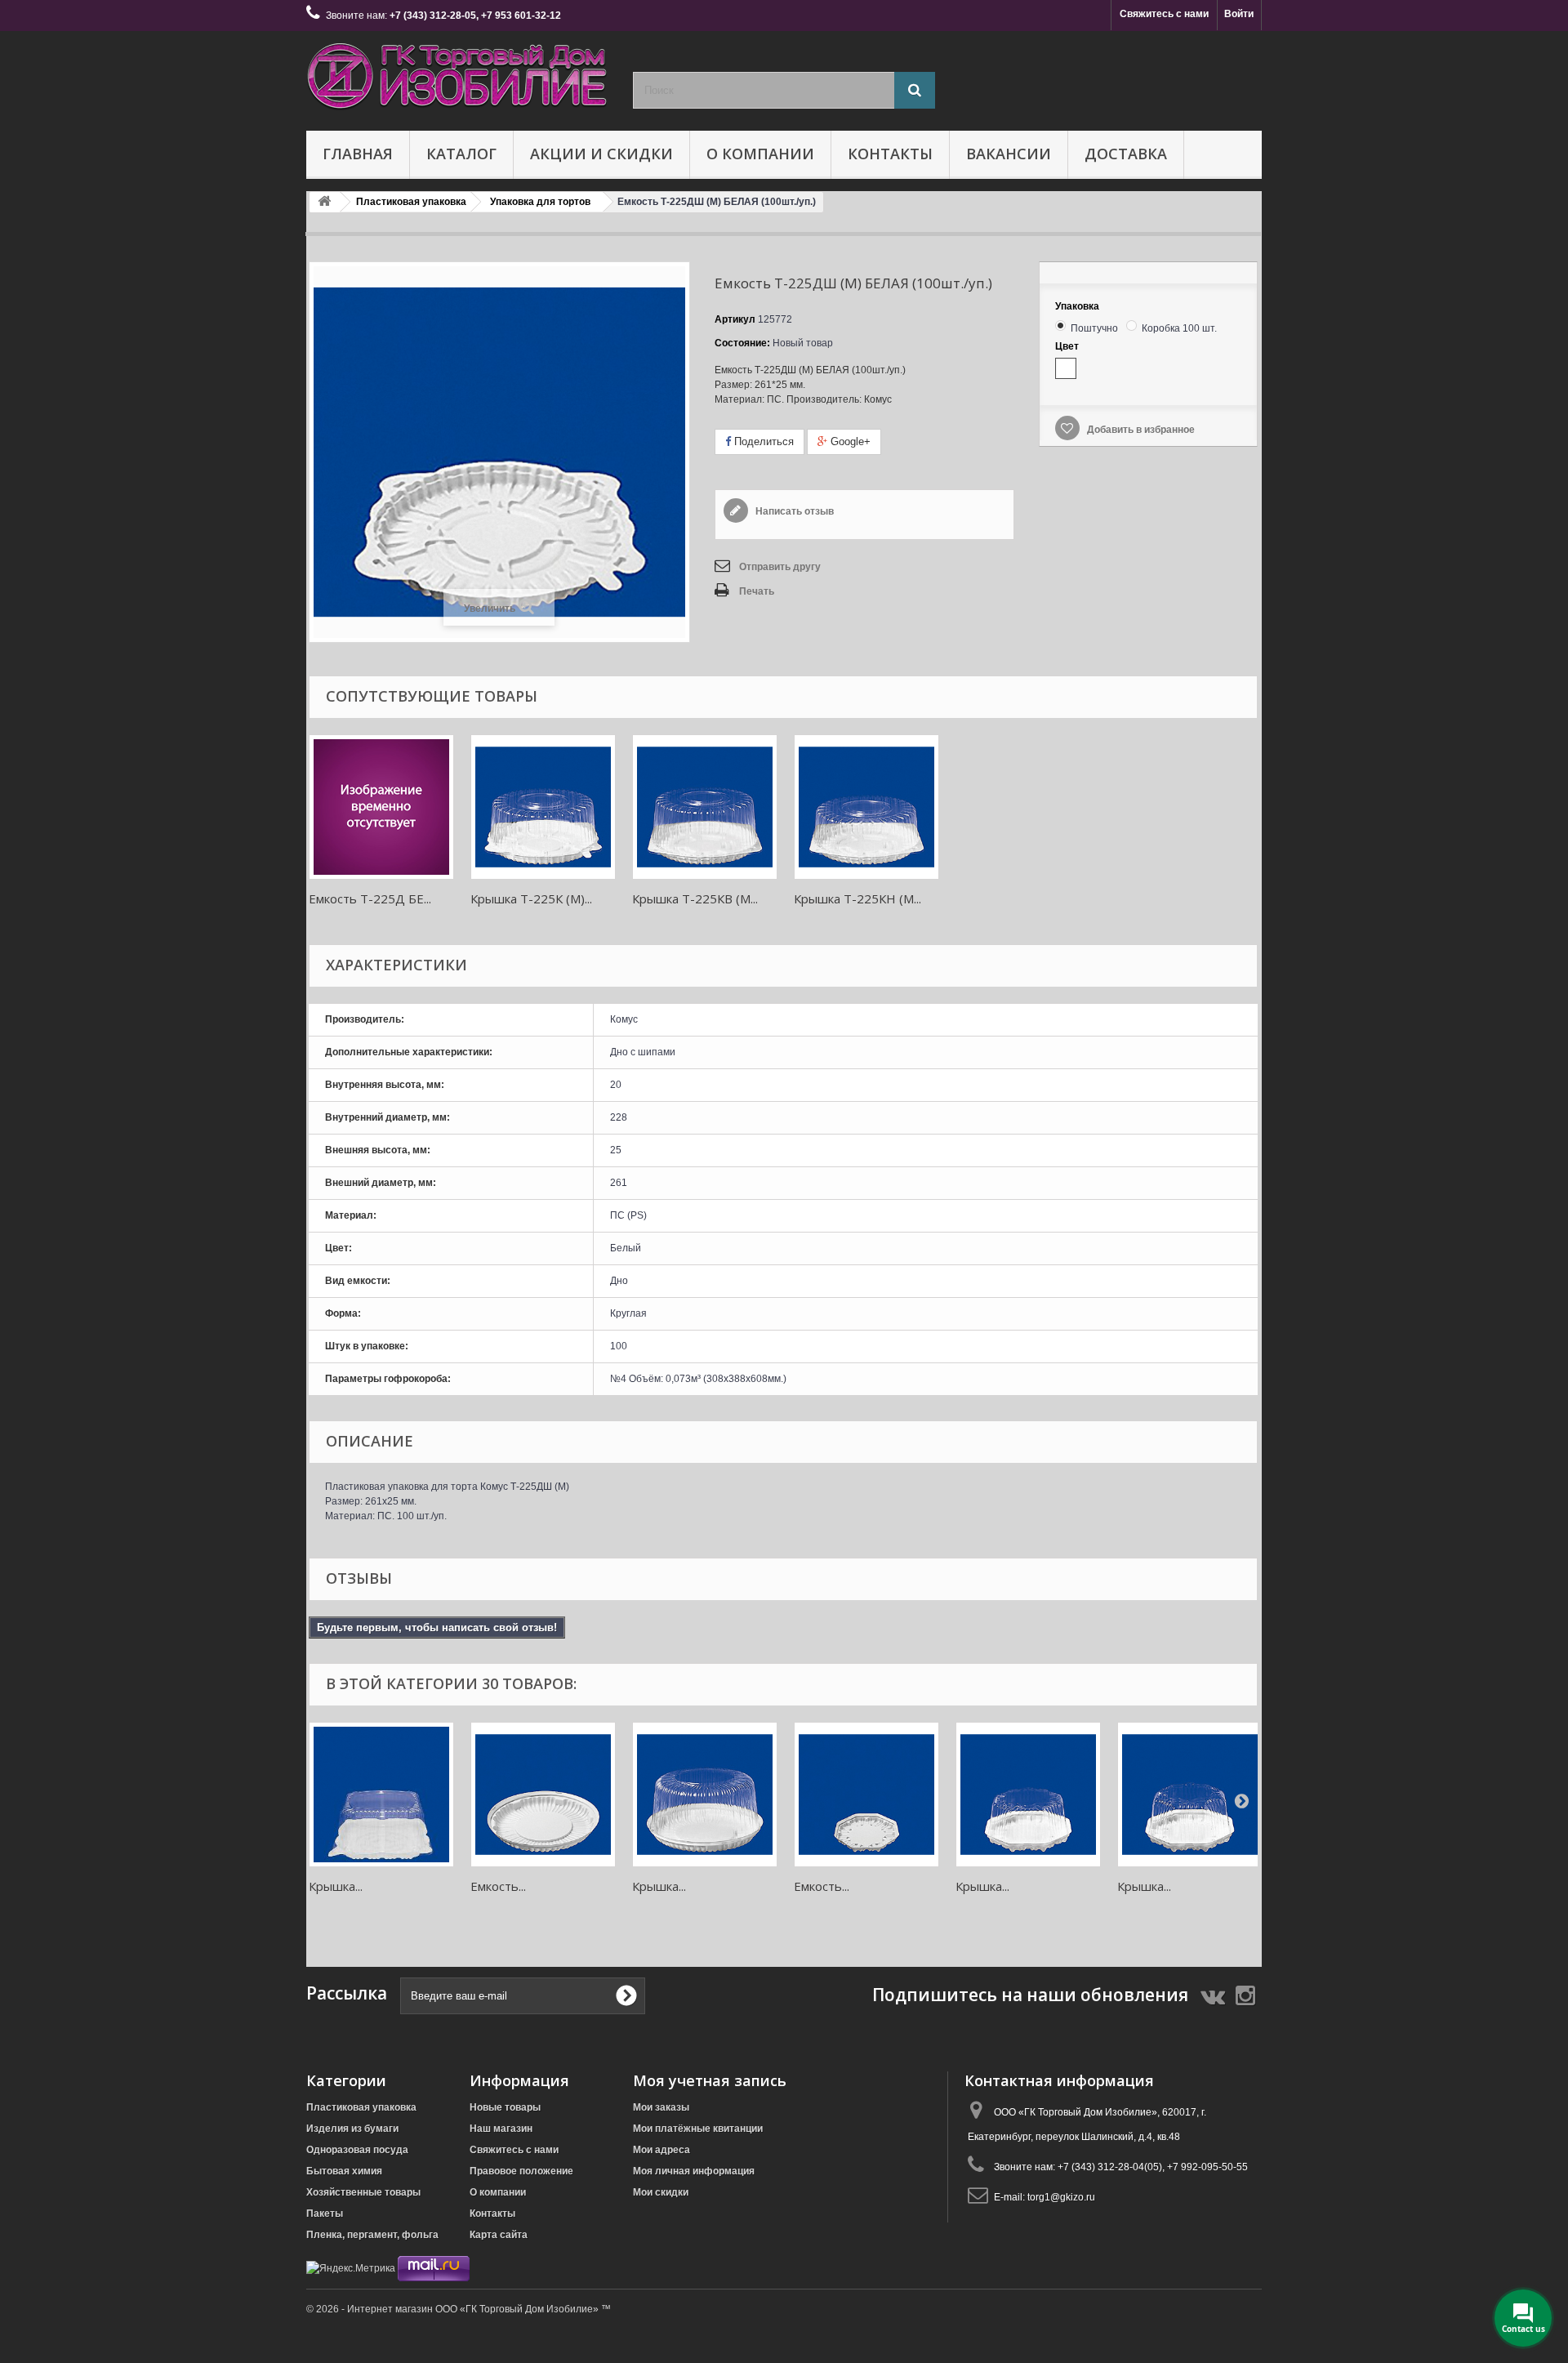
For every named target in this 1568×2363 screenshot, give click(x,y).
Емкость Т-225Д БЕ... (370, 898)
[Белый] (1066, 368)
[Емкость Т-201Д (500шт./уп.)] (866, 1795)
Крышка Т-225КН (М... (857, 898)
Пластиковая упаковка (361, 2107)
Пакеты (325, 2214)
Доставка (1126, 154)
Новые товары (505, 2107)
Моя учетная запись (710, 2080)
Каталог (461, 154)
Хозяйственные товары (363, 2192)
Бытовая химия (344, 2171)
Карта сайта (499, 2235)
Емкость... (498, 1886)
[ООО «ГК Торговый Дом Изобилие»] (457, 77)
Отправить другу (780, 567)
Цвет (1068, 346)
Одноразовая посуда (357, 2150)
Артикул (735, 319)
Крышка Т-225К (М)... (531, 898)
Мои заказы (661, 2107)
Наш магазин (501, 2129)
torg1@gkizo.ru (1061, 2197)
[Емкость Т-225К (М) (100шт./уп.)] (543, 807)
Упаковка (1078, 306)
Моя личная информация (694, 2171)
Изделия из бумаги (352, 2129)
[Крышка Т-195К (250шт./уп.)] (705, 1795)
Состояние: (742, 343)
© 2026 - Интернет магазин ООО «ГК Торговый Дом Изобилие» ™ (459, 2309)
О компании (760, 154)
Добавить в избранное (1140, 430)
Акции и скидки (601, 154)
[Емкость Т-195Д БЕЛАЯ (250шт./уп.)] (543, 1795)
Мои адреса (661, 2150)
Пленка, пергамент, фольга (372, 2235)
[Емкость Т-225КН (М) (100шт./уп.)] (866, 807)
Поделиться (762, 441)
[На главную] (324, 202)
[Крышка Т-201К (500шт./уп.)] (1028, 1795)
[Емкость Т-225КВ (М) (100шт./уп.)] (705, 807)
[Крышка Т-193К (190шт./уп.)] (381, 1795)
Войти (1239, 14)
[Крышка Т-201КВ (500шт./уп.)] (1190, 1795)
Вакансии (1009, 154)
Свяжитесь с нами (1164, 14)
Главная (358, 154)
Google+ (849, 441)
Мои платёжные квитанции (698, 2129)
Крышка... (336, 1886)
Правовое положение (521, 2171)
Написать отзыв (793, 511)
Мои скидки (661, 2192)
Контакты (890, 154)
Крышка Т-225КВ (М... (695, 898)
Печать (757, 591)
